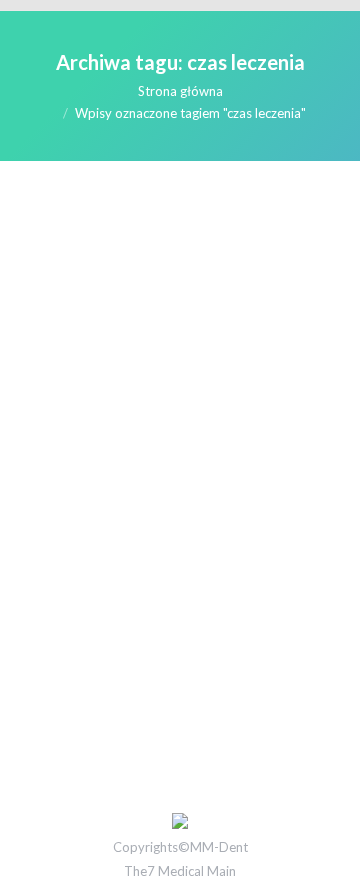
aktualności (78, 540)
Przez (161, 540)
